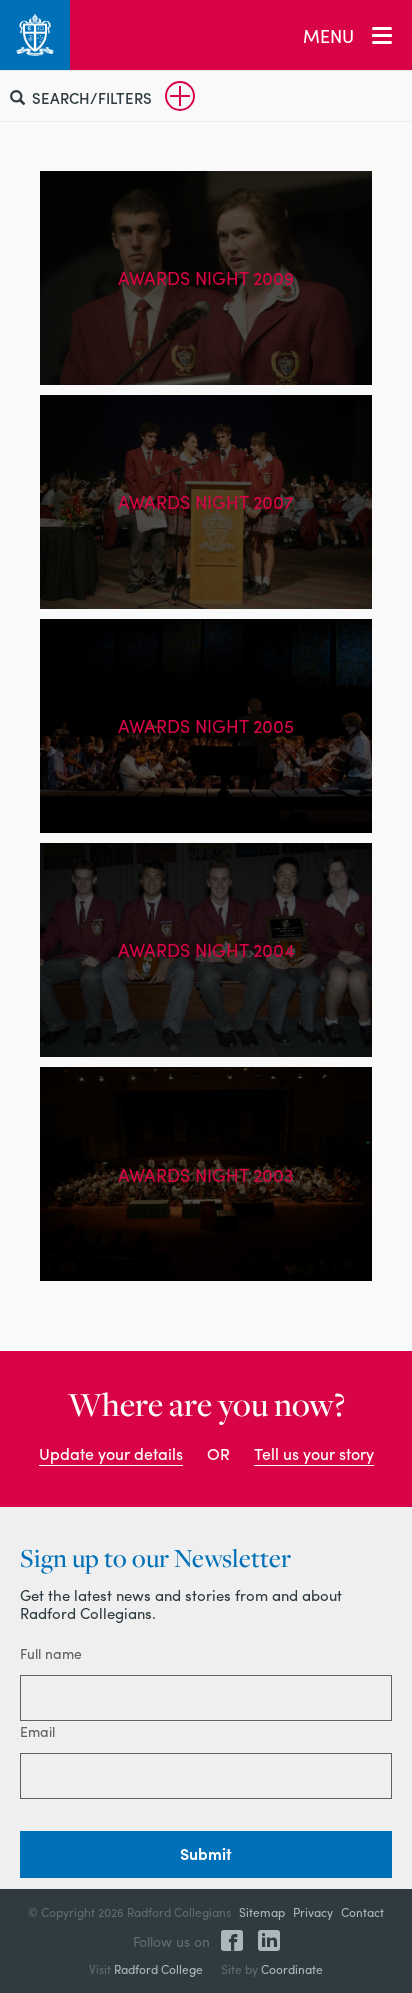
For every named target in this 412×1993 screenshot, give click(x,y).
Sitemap (262, 1912)
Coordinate (292, 1969)
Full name (51, 1653)
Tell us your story (314, 1453)
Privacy (313, 1912)
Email (37, 1731)
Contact (362, 1912)
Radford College (158, 1969)
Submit (206, 1853)
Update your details (111, 1453)
